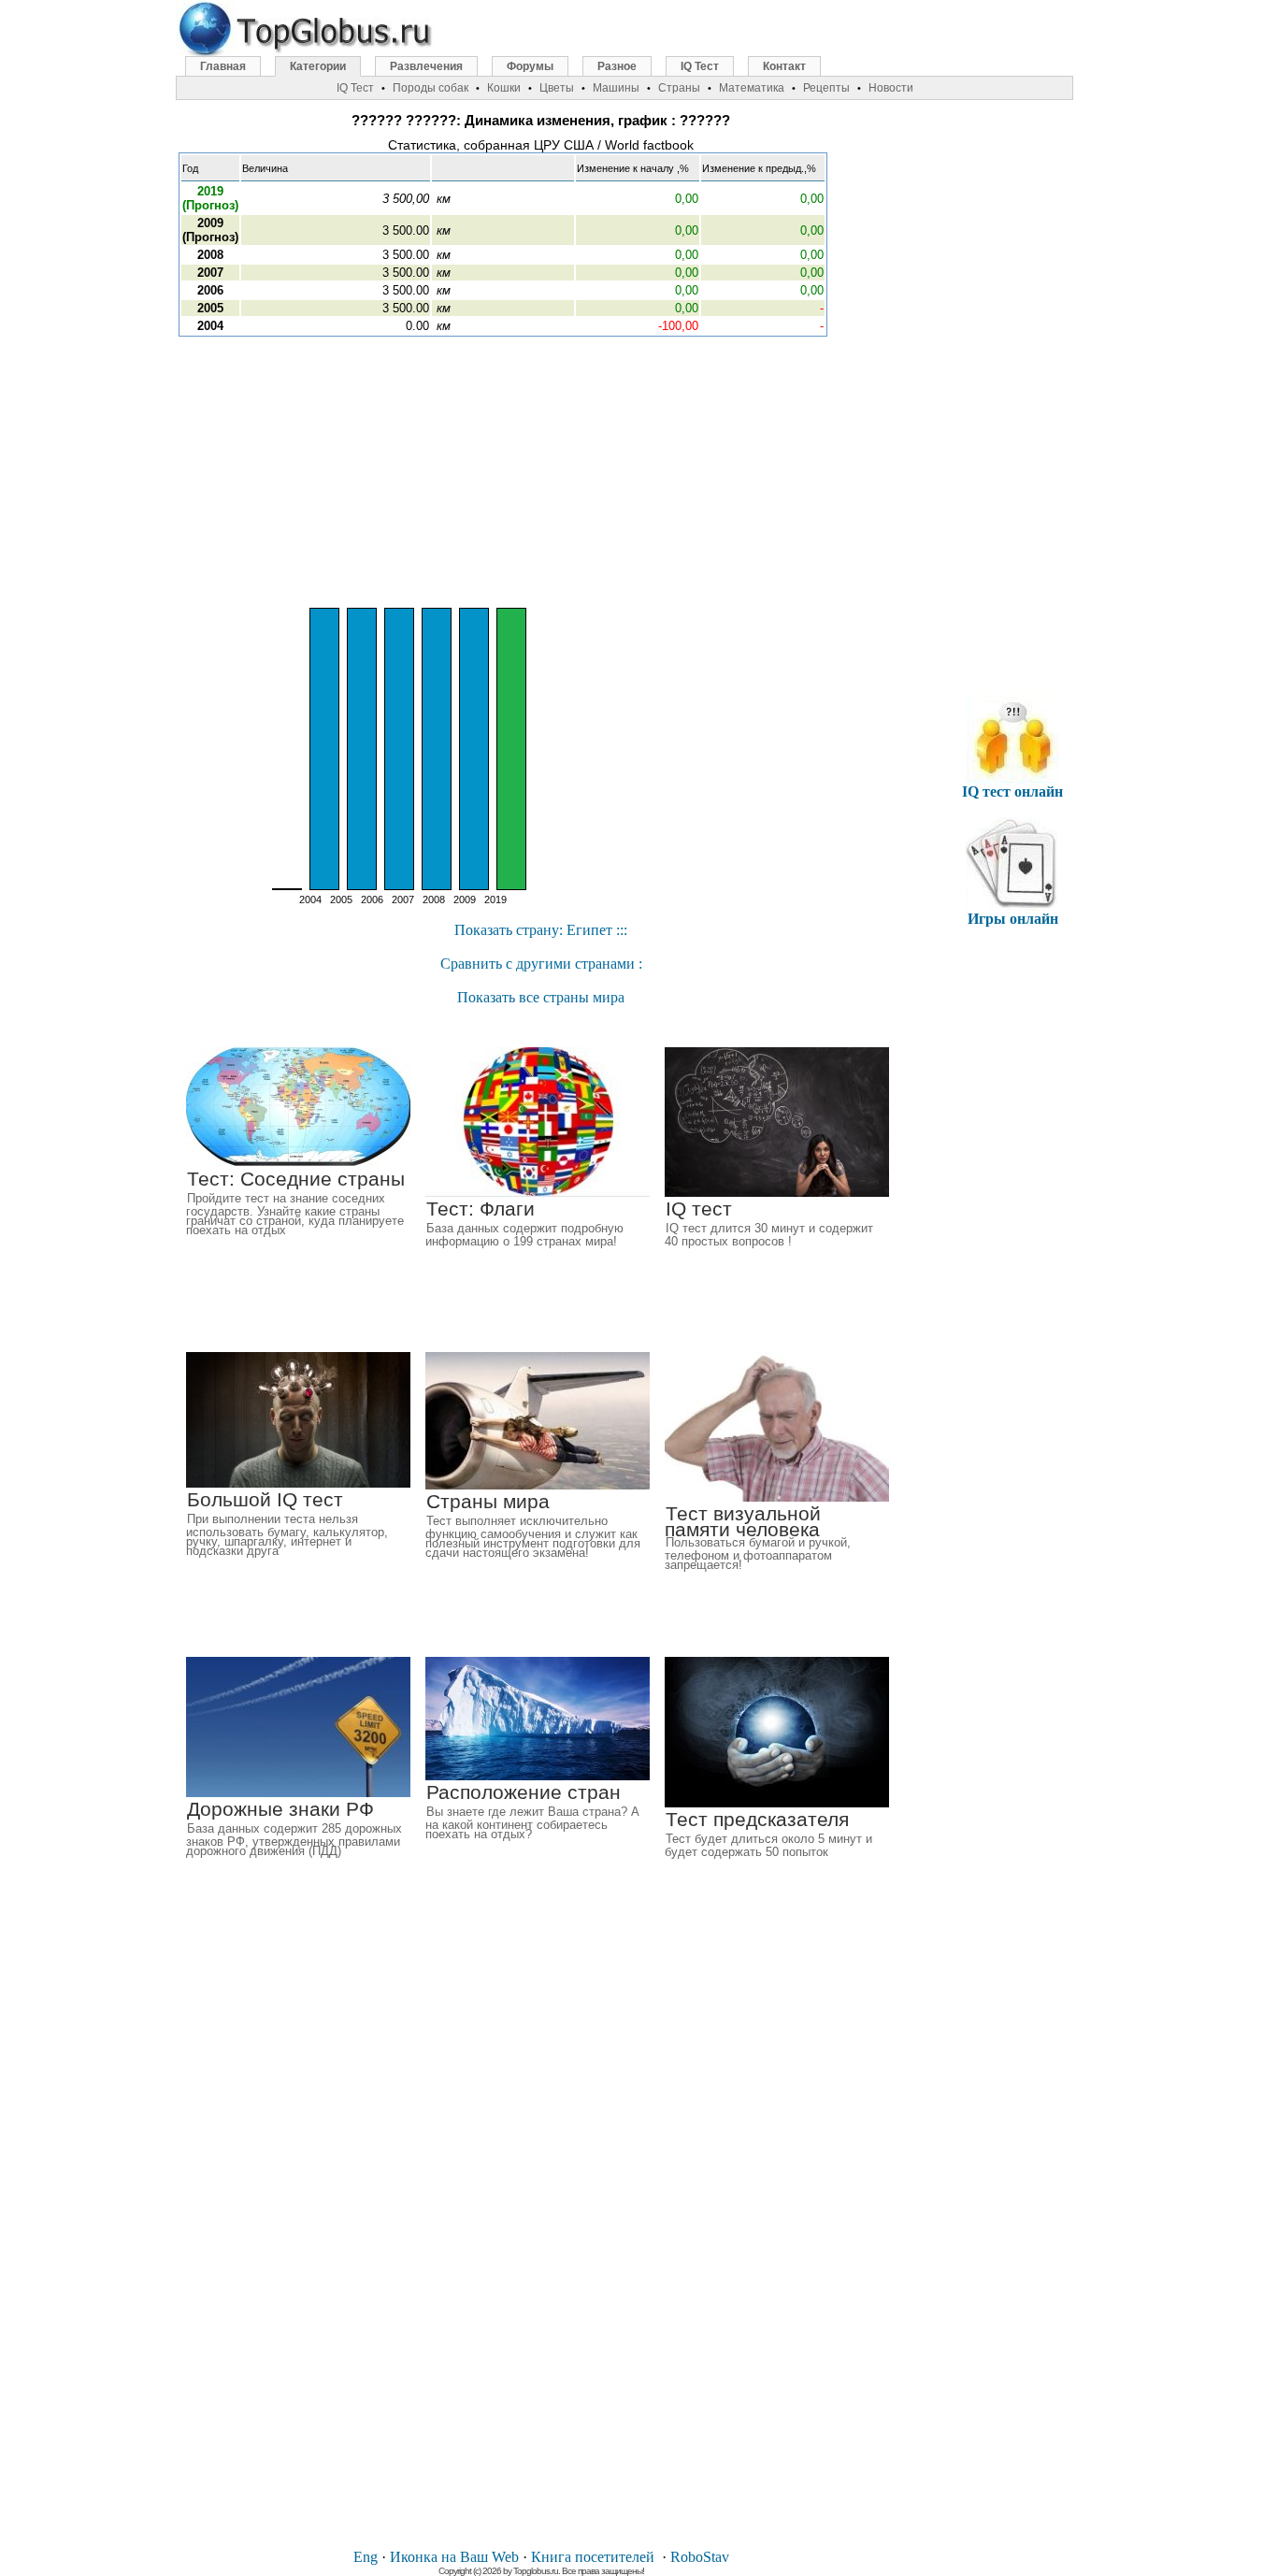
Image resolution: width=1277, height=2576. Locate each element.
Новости (891, 88)
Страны (679, 88)
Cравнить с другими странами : (541, 964)
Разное (617, 66)
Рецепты (826, 88)
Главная (223, 66)
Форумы (530, 66)
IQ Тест (700, 66)
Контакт (784, 66)
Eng (366, 2557)
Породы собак (430, 88)
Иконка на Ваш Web (454, 2557)
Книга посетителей (593, 2557)
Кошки (504, 88)
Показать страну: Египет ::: (541, 930)
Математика (752, 88)
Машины (616, 88)
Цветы (557, 88)
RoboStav (700, 2557)
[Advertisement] (541, 472)
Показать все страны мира (541, 997)
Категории (318, 66)
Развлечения (426, 66)
